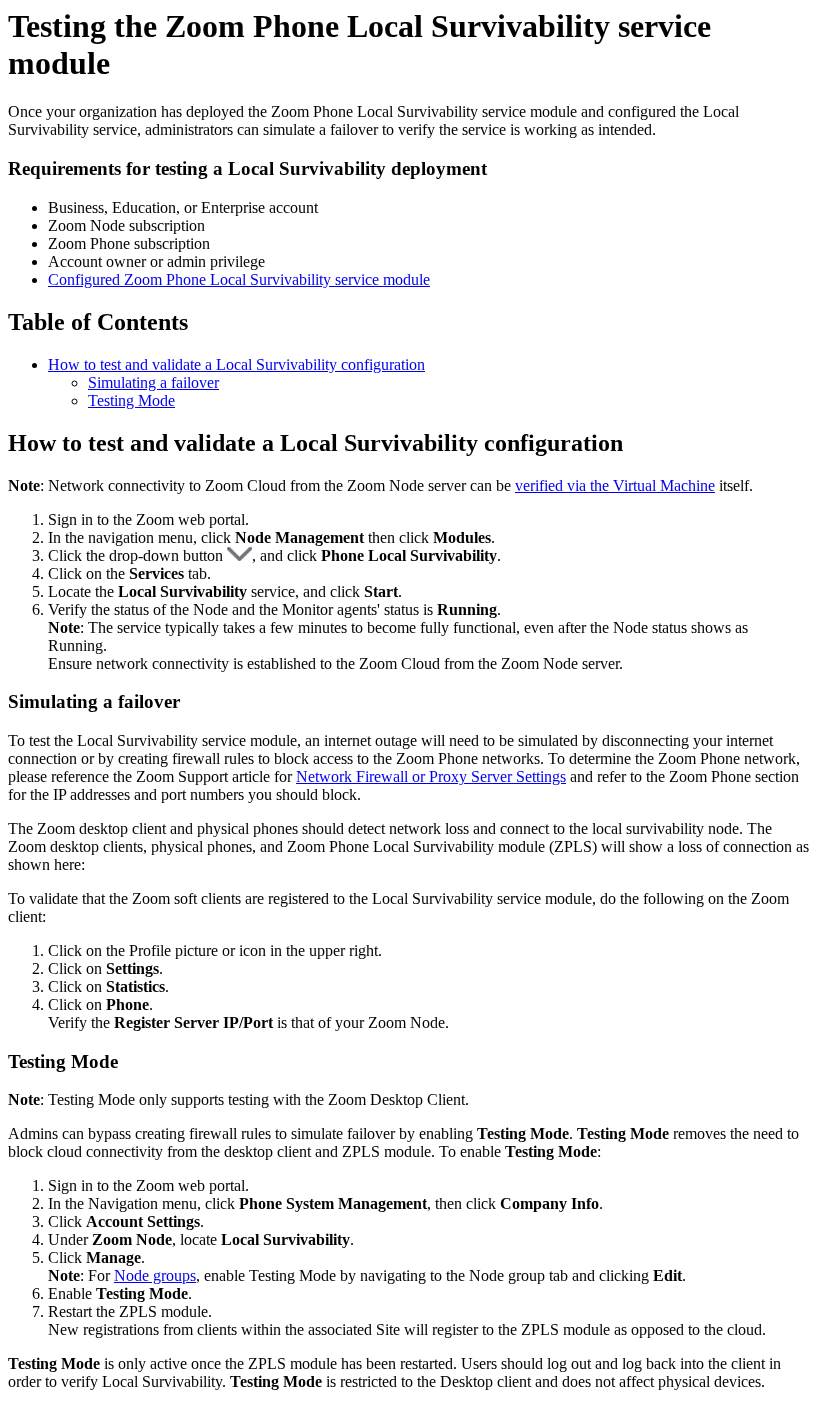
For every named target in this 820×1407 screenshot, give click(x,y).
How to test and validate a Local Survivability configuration (236, 364)
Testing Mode (131, 400)
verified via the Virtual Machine (615, 485)
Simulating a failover (153, 382)
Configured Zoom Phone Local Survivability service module (239, 279)
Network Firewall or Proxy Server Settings (431, 776)
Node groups (155, 1275)
